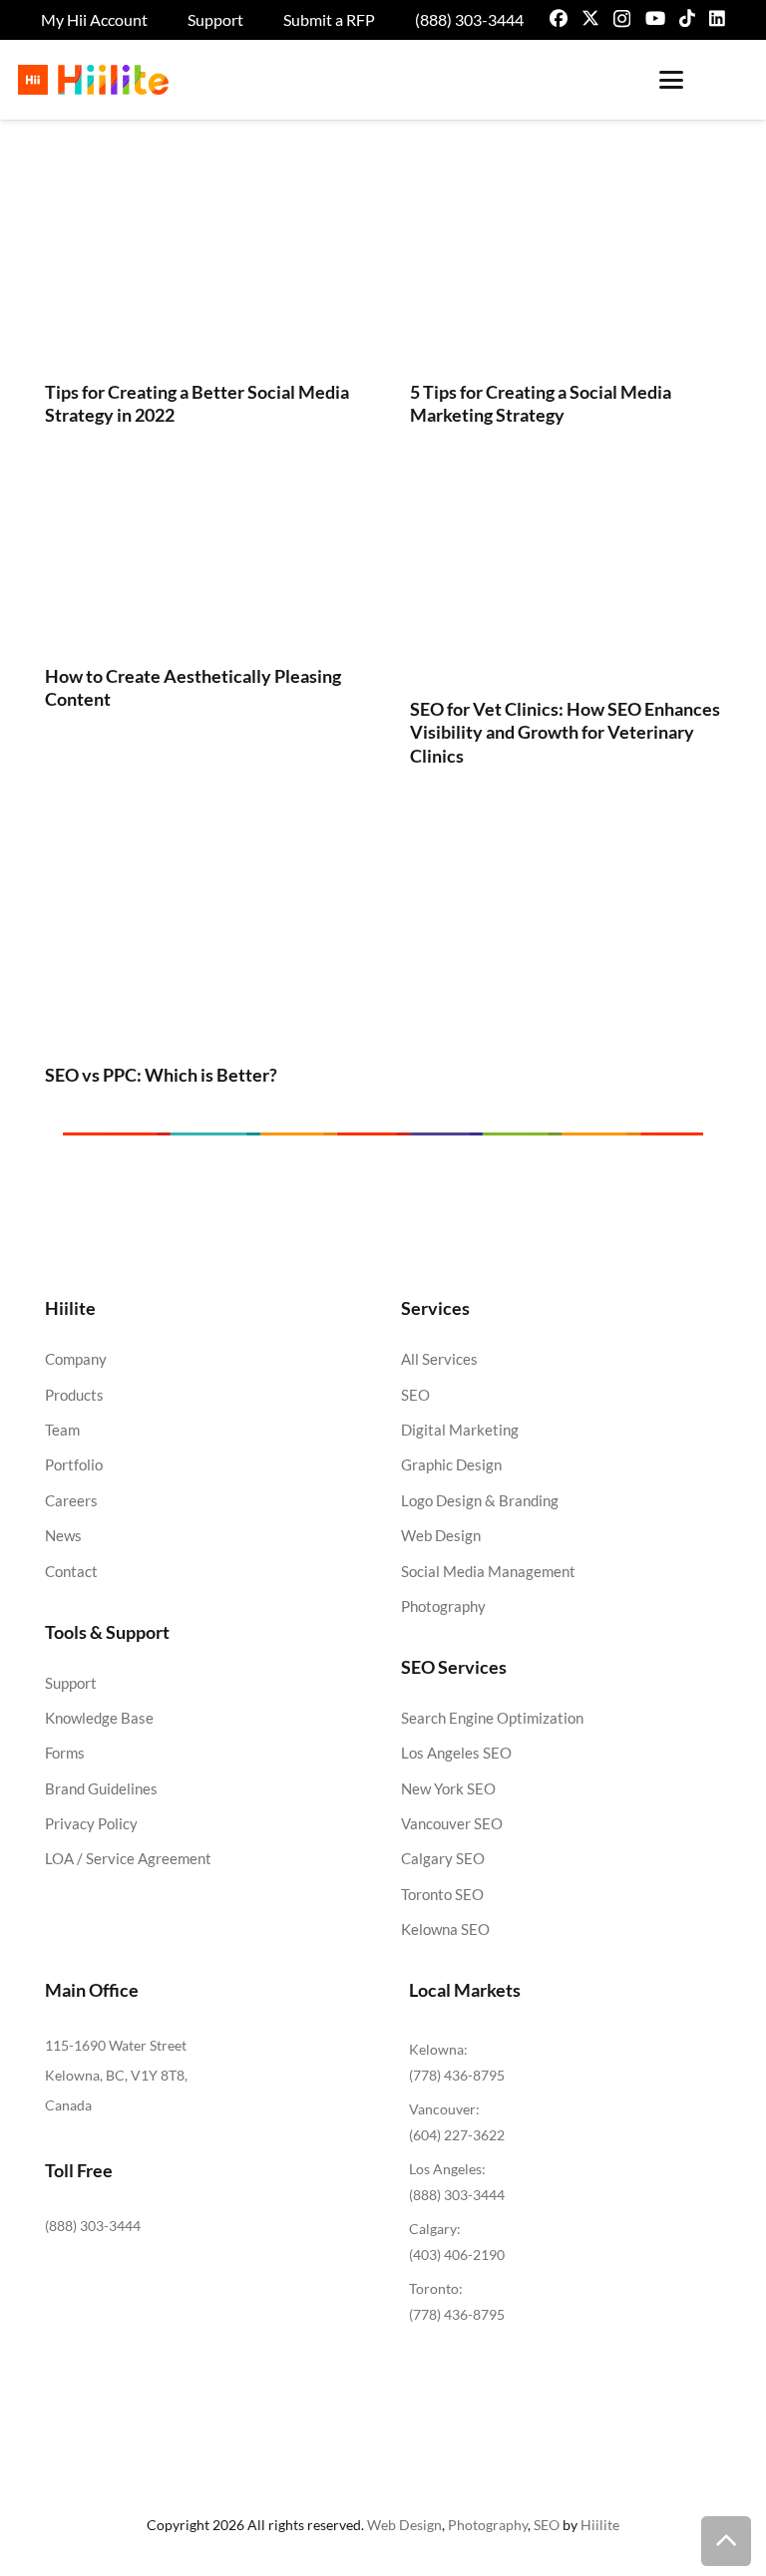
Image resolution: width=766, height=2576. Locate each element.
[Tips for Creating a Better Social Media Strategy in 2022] (200, 268)
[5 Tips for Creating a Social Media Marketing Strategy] (566, 268)
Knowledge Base (99, 1718)
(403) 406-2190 (457, 2254)
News (63, 1535)
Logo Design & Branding (480, 1500)
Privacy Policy (91, 1823)
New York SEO (448, 1788)
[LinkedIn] (717, 18)
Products (74, 1395)
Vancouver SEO (452, 1823)
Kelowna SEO (445, 1929)
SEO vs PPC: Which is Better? (161, 1075)
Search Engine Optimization (492, 1718)
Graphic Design (451, 1464)
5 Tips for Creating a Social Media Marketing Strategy (541, 403)
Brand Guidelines (101, 1788)
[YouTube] (655, 18)
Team (62, 1430)
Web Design (441, 1535)
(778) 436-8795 (457, 2075)
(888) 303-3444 (93, 2226)
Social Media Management (488, 1571)
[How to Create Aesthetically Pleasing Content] (200, 569)
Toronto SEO (442, 1894)
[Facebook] (559, 18)
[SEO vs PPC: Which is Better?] (200, 938)
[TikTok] (687, 18)
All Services (439, 1359)
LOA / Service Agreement (128, 1858)
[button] (671, 80)
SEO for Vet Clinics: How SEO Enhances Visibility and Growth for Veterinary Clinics (565, 732)
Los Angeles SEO (456, 1753)
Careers (71, 1500)
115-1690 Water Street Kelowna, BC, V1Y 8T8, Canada (116, 2075)
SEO (415, 1395)
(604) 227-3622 (457, 2135)
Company (76, 1359)
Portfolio (74, 1464)
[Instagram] (622, 19)
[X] (590, 18)
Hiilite (600, 2525)
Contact (71, 1571)
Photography (443, 1606)
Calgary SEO (443, 1858)
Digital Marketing (460, 1430)
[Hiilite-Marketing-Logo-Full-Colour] (93, 80)
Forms (65, 1753)
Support (71, 1683)
